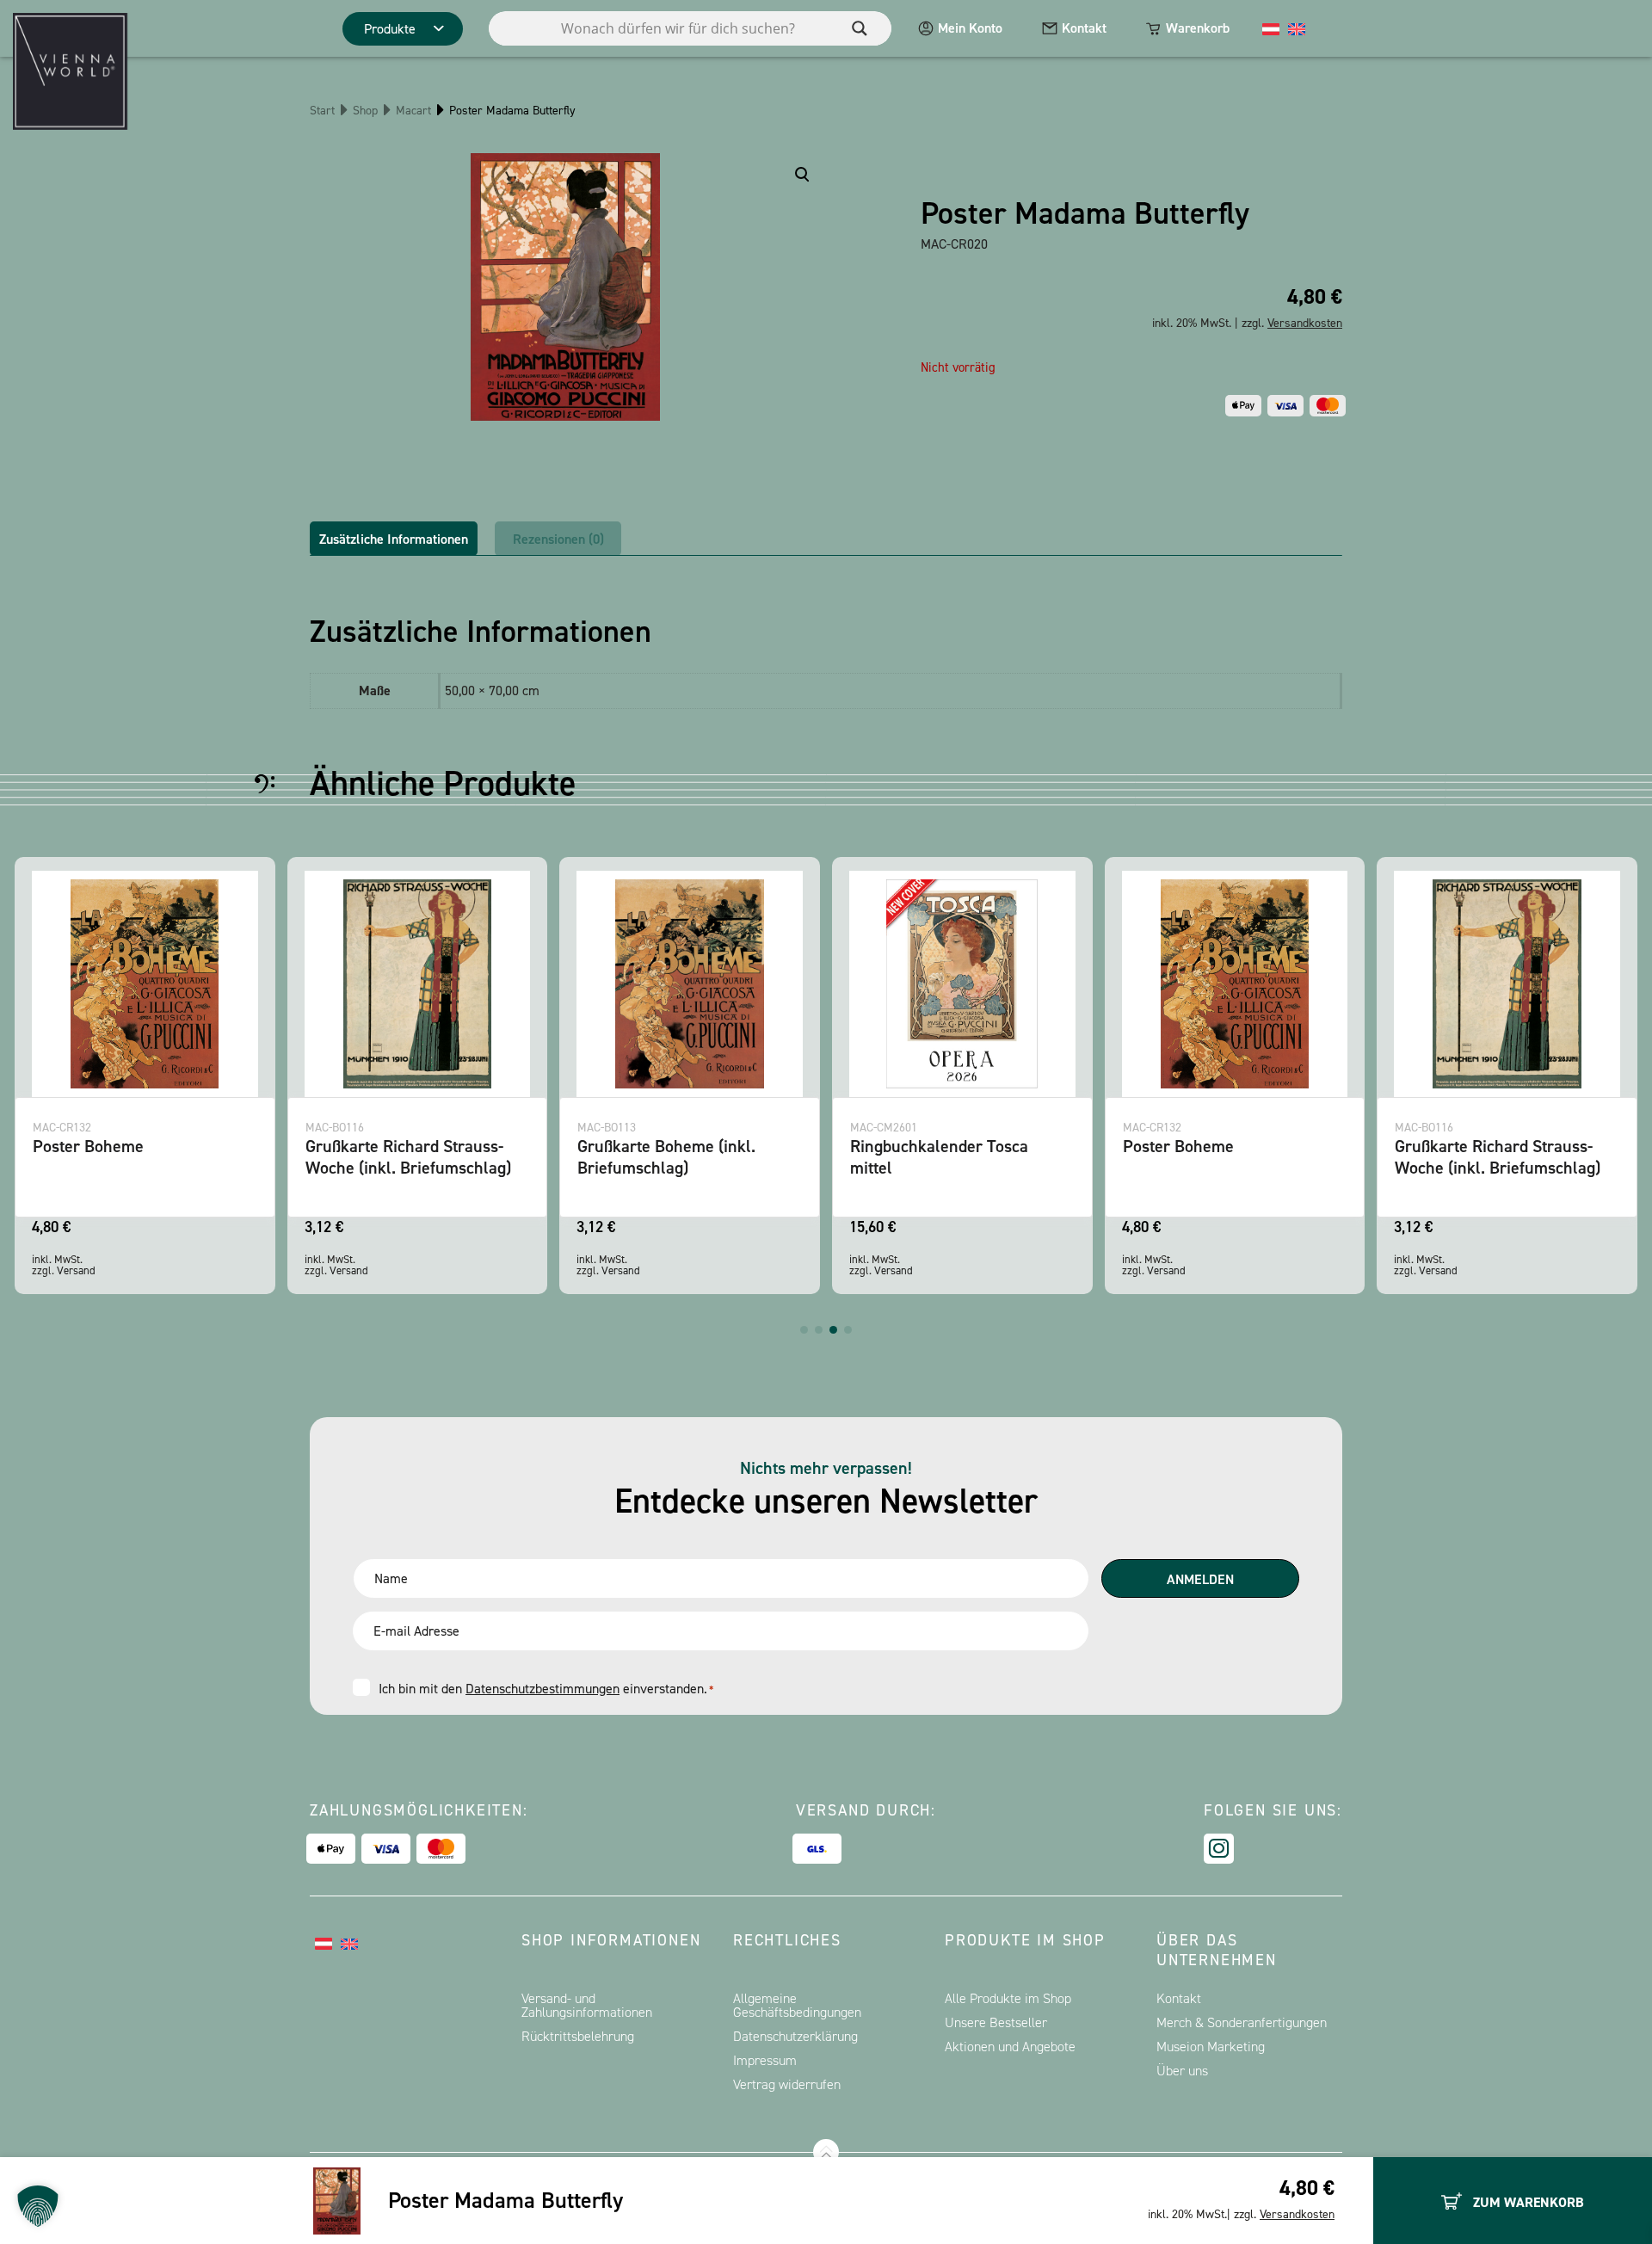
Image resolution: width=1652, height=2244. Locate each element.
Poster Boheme (88, 1146)
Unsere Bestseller (996, 2022)
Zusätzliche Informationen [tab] (394, 539)
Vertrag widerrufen (787, 2084)
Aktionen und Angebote (1010, 2047)
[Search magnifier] (860, 28)
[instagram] (1219, 1849)
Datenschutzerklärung (795, 2036)
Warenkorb (1198, 28)
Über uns (1182, 2071)
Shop (365, 111)
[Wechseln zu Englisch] (1297, 28)
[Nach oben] (826, 2152)
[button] (804, 1330)
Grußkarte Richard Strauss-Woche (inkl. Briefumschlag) (408, 1157)
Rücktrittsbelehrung (578, 2036)
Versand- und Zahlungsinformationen (587, 2005)
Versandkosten (1297, 2214)
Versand (76, 1270)
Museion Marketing (1211, 2047)
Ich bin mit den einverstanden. (546, 1689)
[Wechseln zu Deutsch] (1271, 28)
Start (322, 111)
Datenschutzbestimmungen (542, 1689)
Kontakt (1084, 28)
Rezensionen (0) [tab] (558, 539)
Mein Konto (970, 28)
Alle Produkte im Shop (1008, 1998)
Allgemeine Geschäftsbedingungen (797, 2005)
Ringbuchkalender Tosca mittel (939, 1157)
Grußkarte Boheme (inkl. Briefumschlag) (666, 1157)
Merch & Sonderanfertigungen (1242, 2022)
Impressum (765, 2060)
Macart (413, 111)
